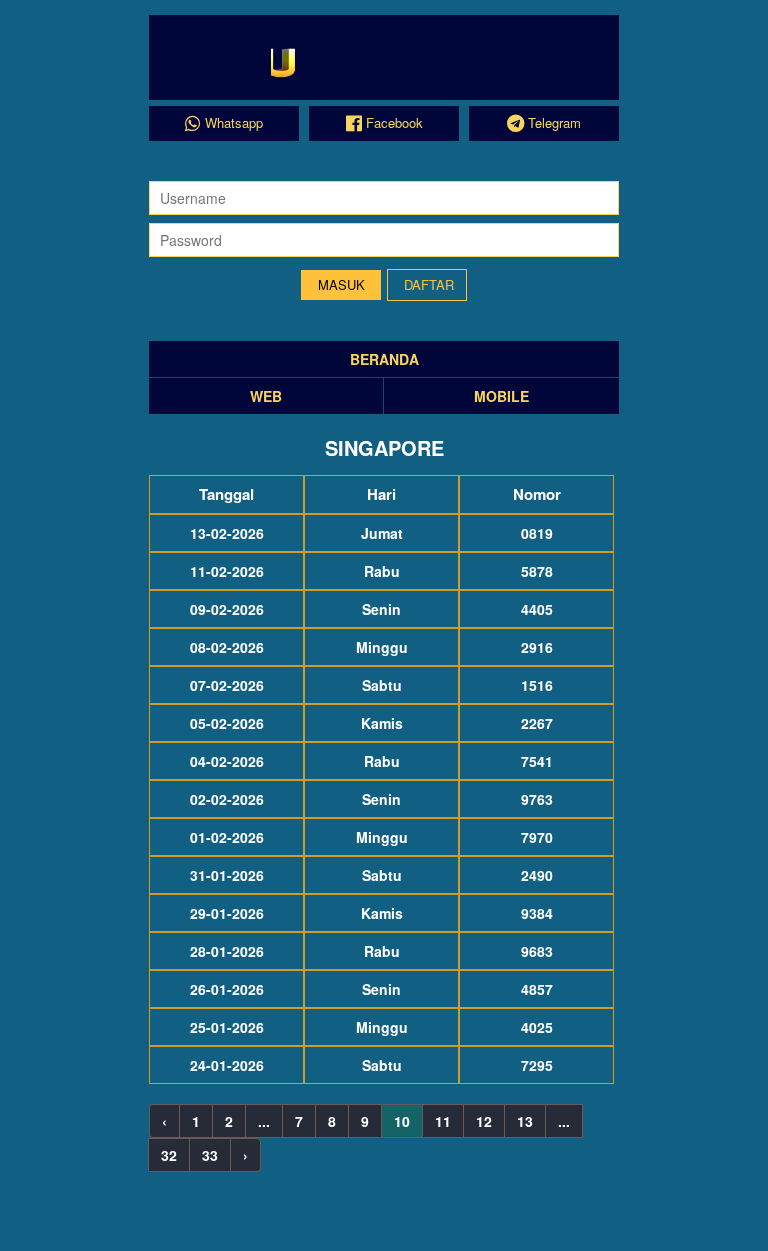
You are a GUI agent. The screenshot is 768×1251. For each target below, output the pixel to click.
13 (525, 1121)
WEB (266, 396)
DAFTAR (429, 284)
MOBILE (501, 396)
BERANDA (384, 359)
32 (169, 1155)
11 (443, 1121)
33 (210, 1155)
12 (484, 1121)
